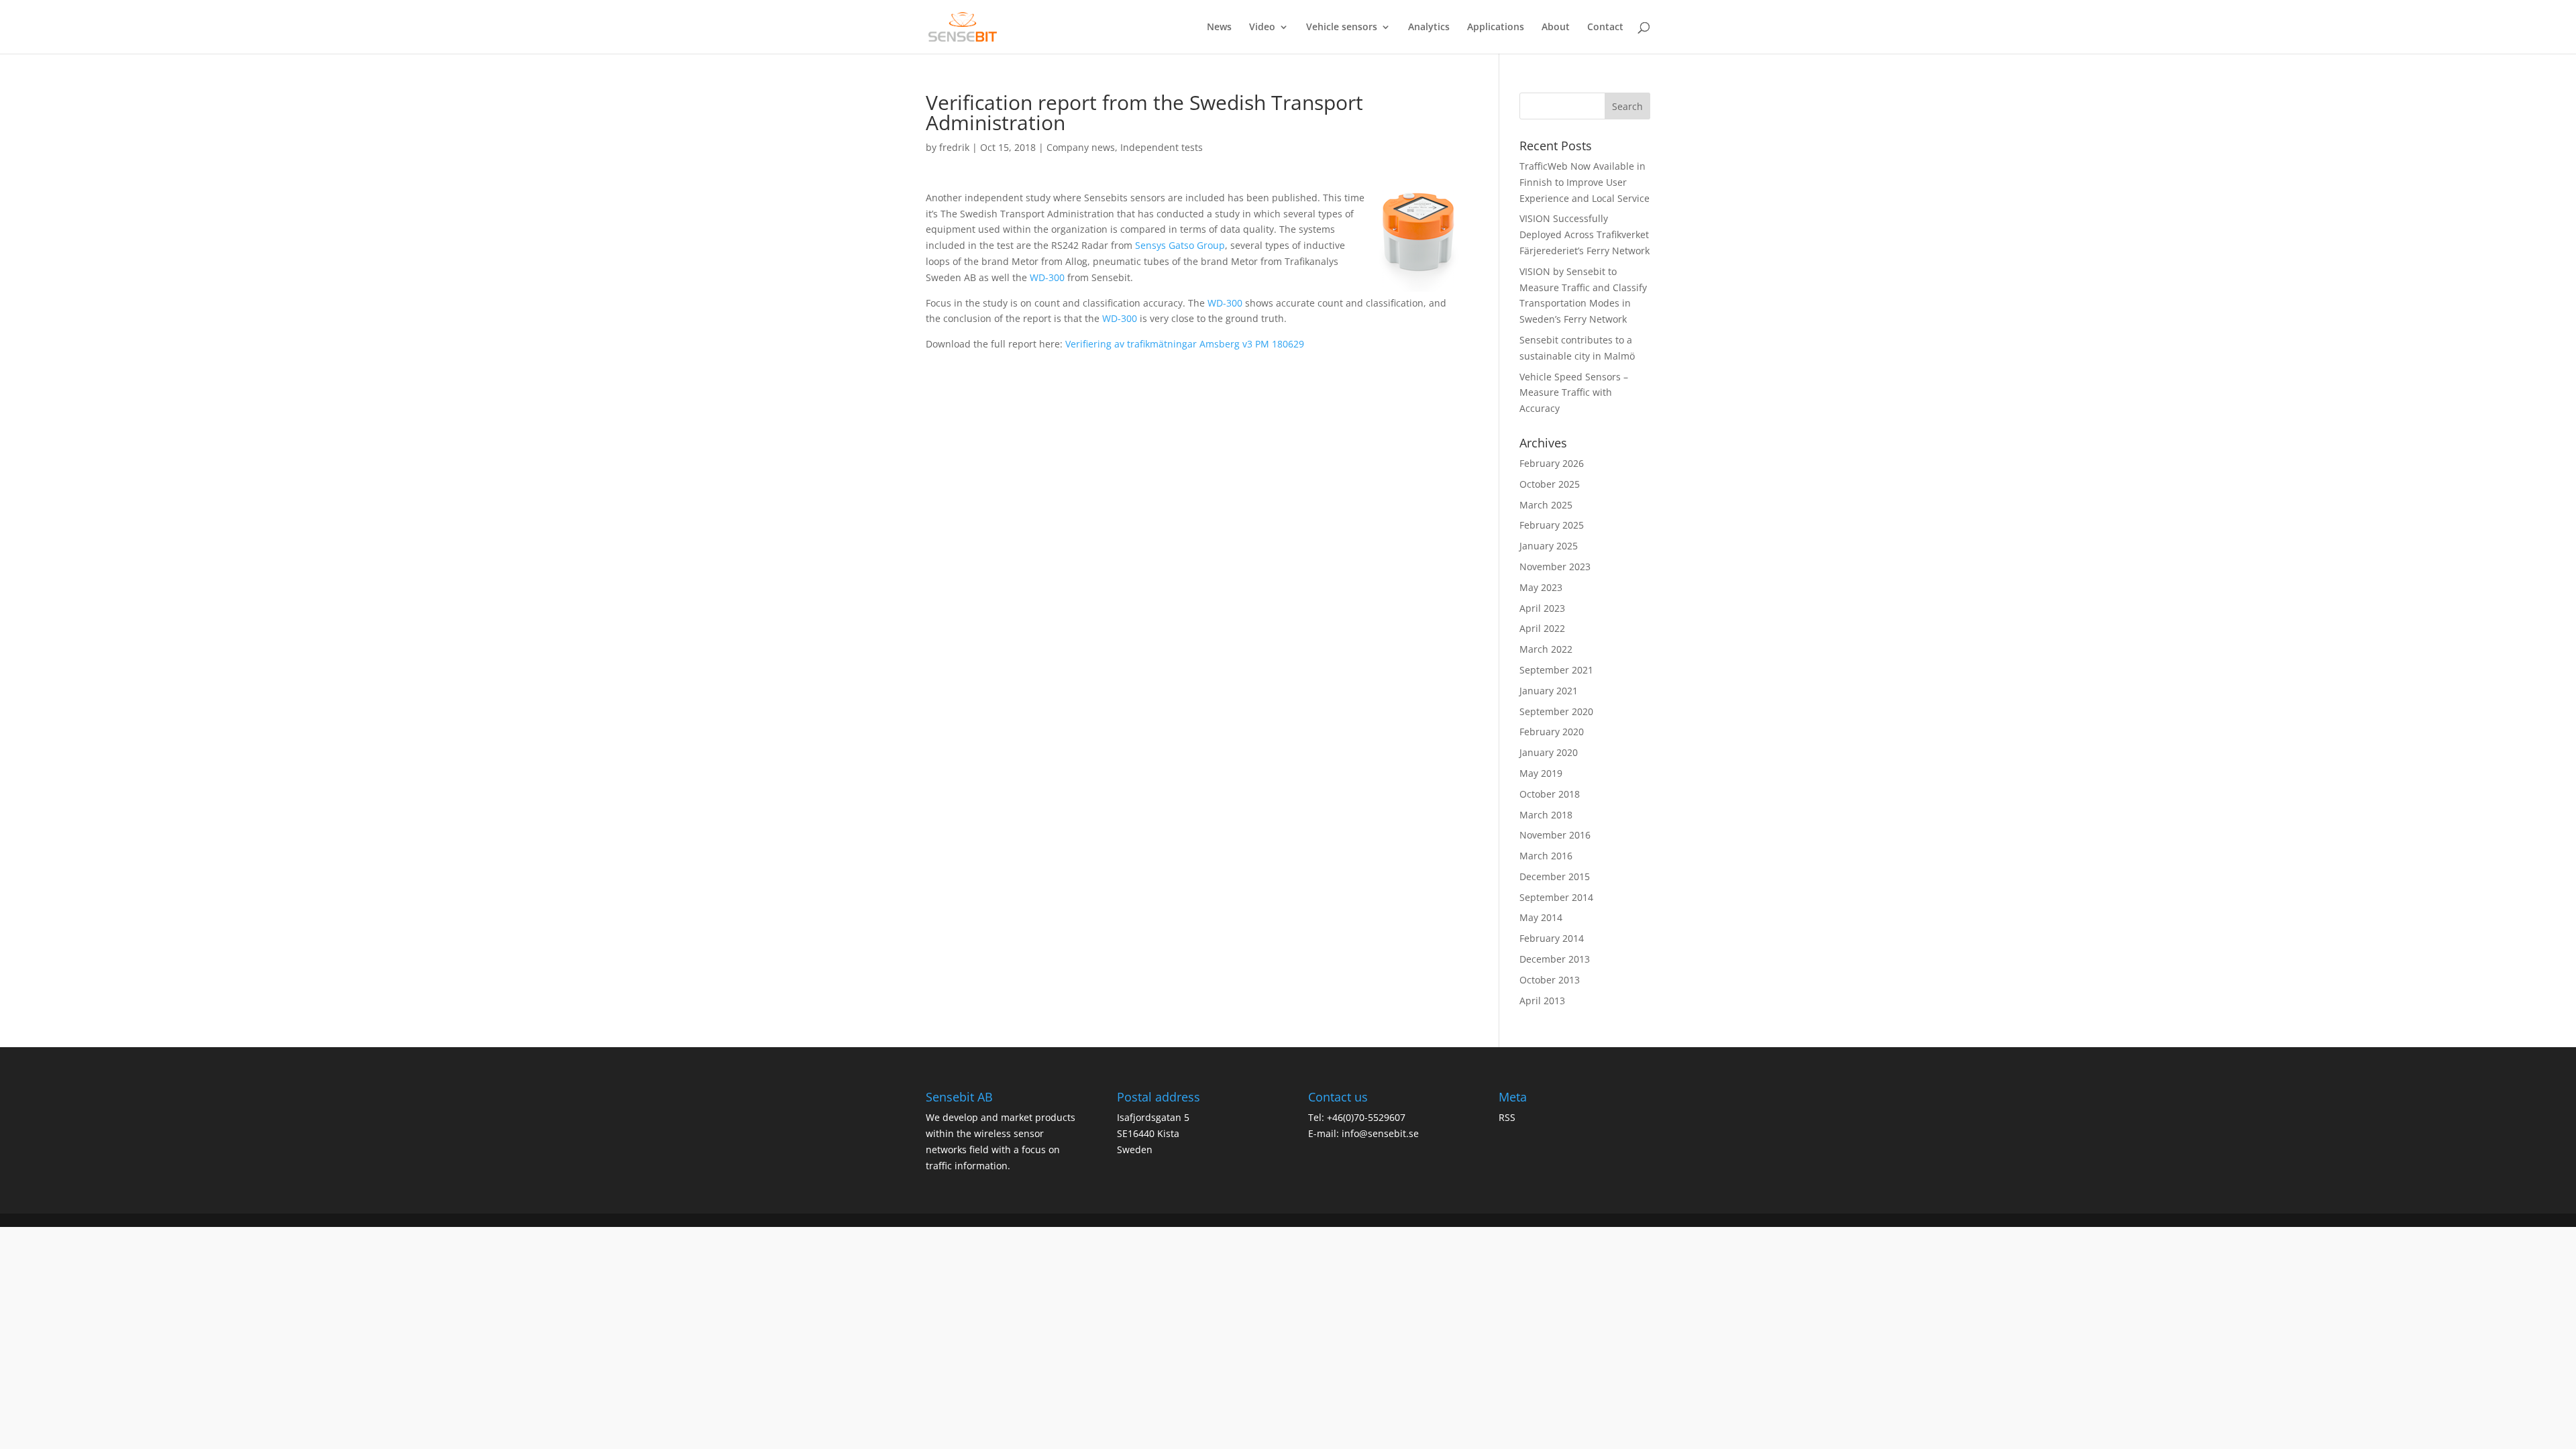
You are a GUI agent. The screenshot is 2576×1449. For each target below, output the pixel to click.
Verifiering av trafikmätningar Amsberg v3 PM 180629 (1185, 344)
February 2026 (1552, 463)
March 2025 (1546, 505)
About (1556, 28)
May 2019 (1541, 773)
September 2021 (1556, 670)
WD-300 (1047, 277)
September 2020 (1556, 711)
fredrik (954, 147)
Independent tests (1162, 147)
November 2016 (1555, 835)
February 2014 (1552, 938)
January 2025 (1549, 546)
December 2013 (1555, 959)
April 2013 (1542, 1001)
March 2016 (1546, 856)
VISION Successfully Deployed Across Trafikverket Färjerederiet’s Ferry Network (1585, 234)
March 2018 (1546, 815)
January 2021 (1549, 691)
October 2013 (1550, 980)
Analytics (1429, 28)
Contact (1605, 28)
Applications (1496, 28)
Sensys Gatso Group (1180, 245)
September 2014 (1556, 897)
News (1219, 28)
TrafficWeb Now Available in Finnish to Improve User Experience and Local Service (1585, 182)
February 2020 (1552, 732)
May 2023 (1541, 587)
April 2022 (1542, 628)
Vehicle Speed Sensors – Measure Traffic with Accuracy (1574, 393)
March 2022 (1546, 649)
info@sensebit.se (1380, 1133)
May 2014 (1541, 917)
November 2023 (1555, 567)
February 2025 (1552, 525)
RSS (1507, 1117)
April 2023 (1542, 608)
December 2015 (1555, 876)
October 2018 (1550, 794)
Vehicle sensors (1342, 28)
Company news (1081, 147)
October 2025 (1550, 484)
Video (1262, 28)
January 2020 (1549, 752)
